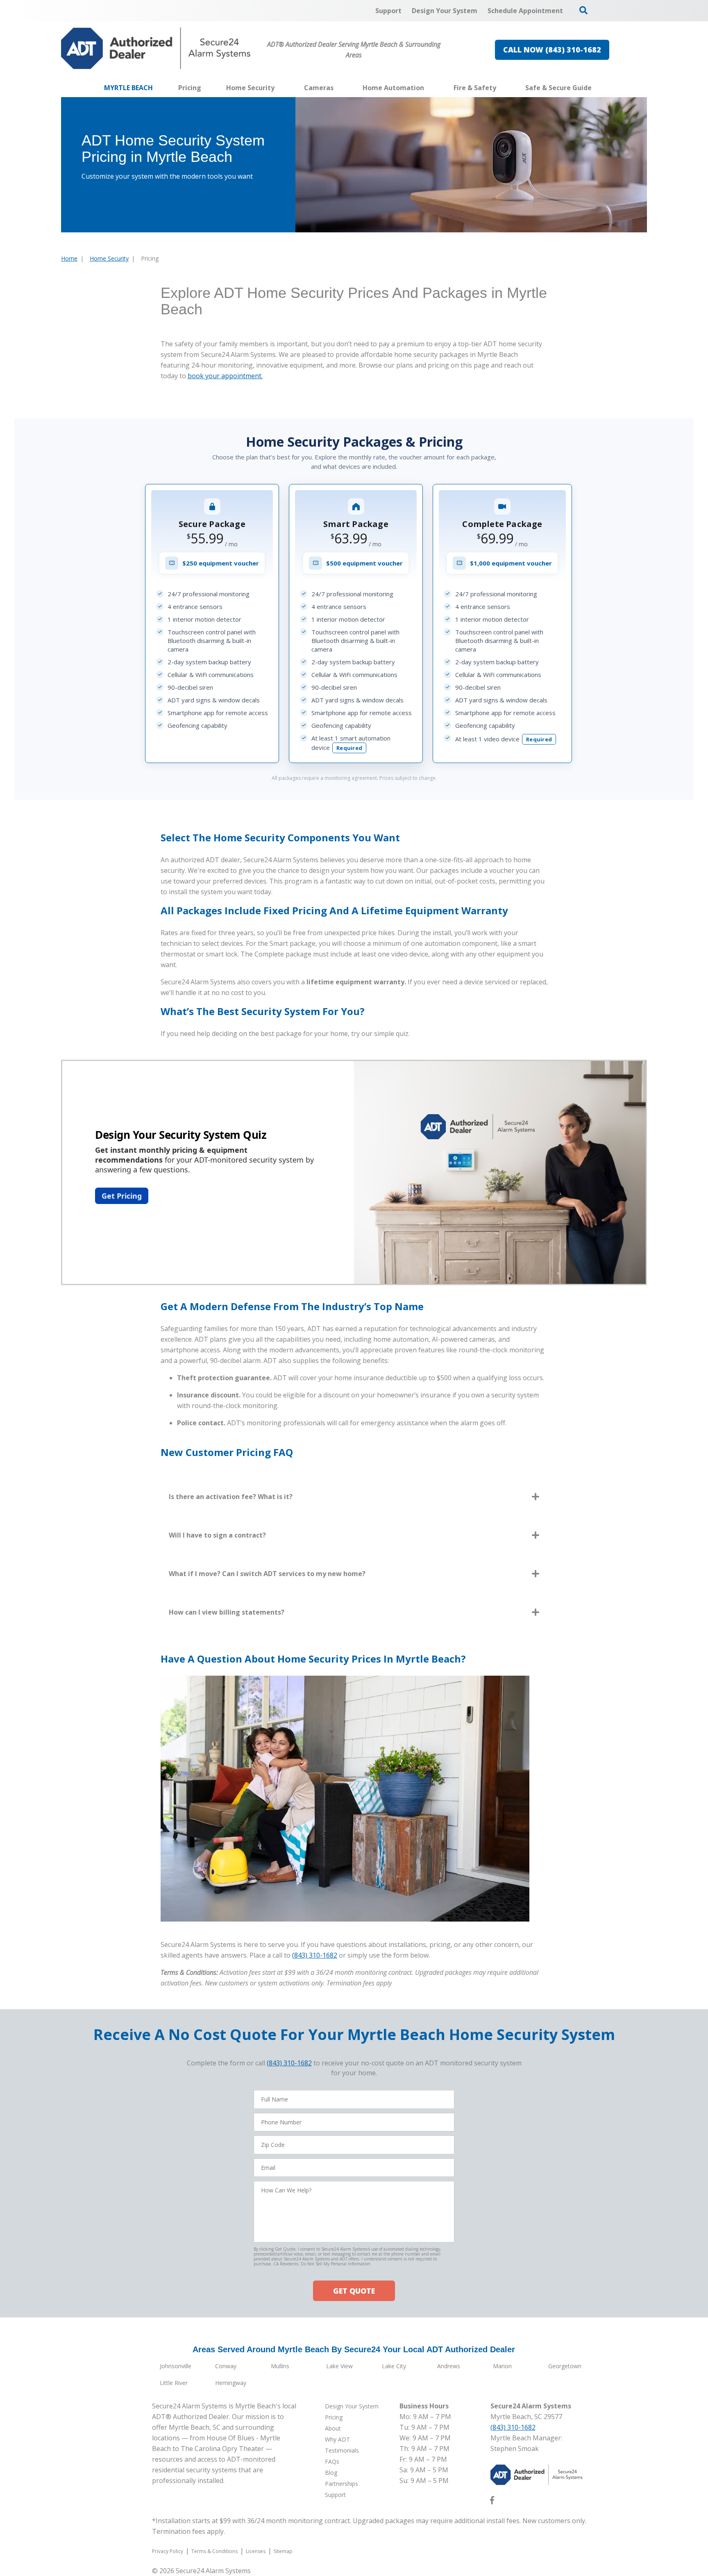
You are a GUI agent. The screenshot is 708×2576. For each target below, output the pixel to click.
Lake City (394, 2366)
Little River (174, 2383)
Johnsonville (176, 2366)
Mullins (280, 2366)
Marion (502, 2366)
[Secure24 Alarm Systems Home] (156, 48)
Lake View (339, 2366)
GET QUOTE (354, 2291)
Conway (226, 2366)
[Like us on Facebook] (492, 2502)
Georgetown (565, 2366)
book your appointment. (225, 376)
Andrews (449, 2366)
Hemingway (231, 2383)
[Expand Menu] (279, 88)
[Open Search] (583, 10)
